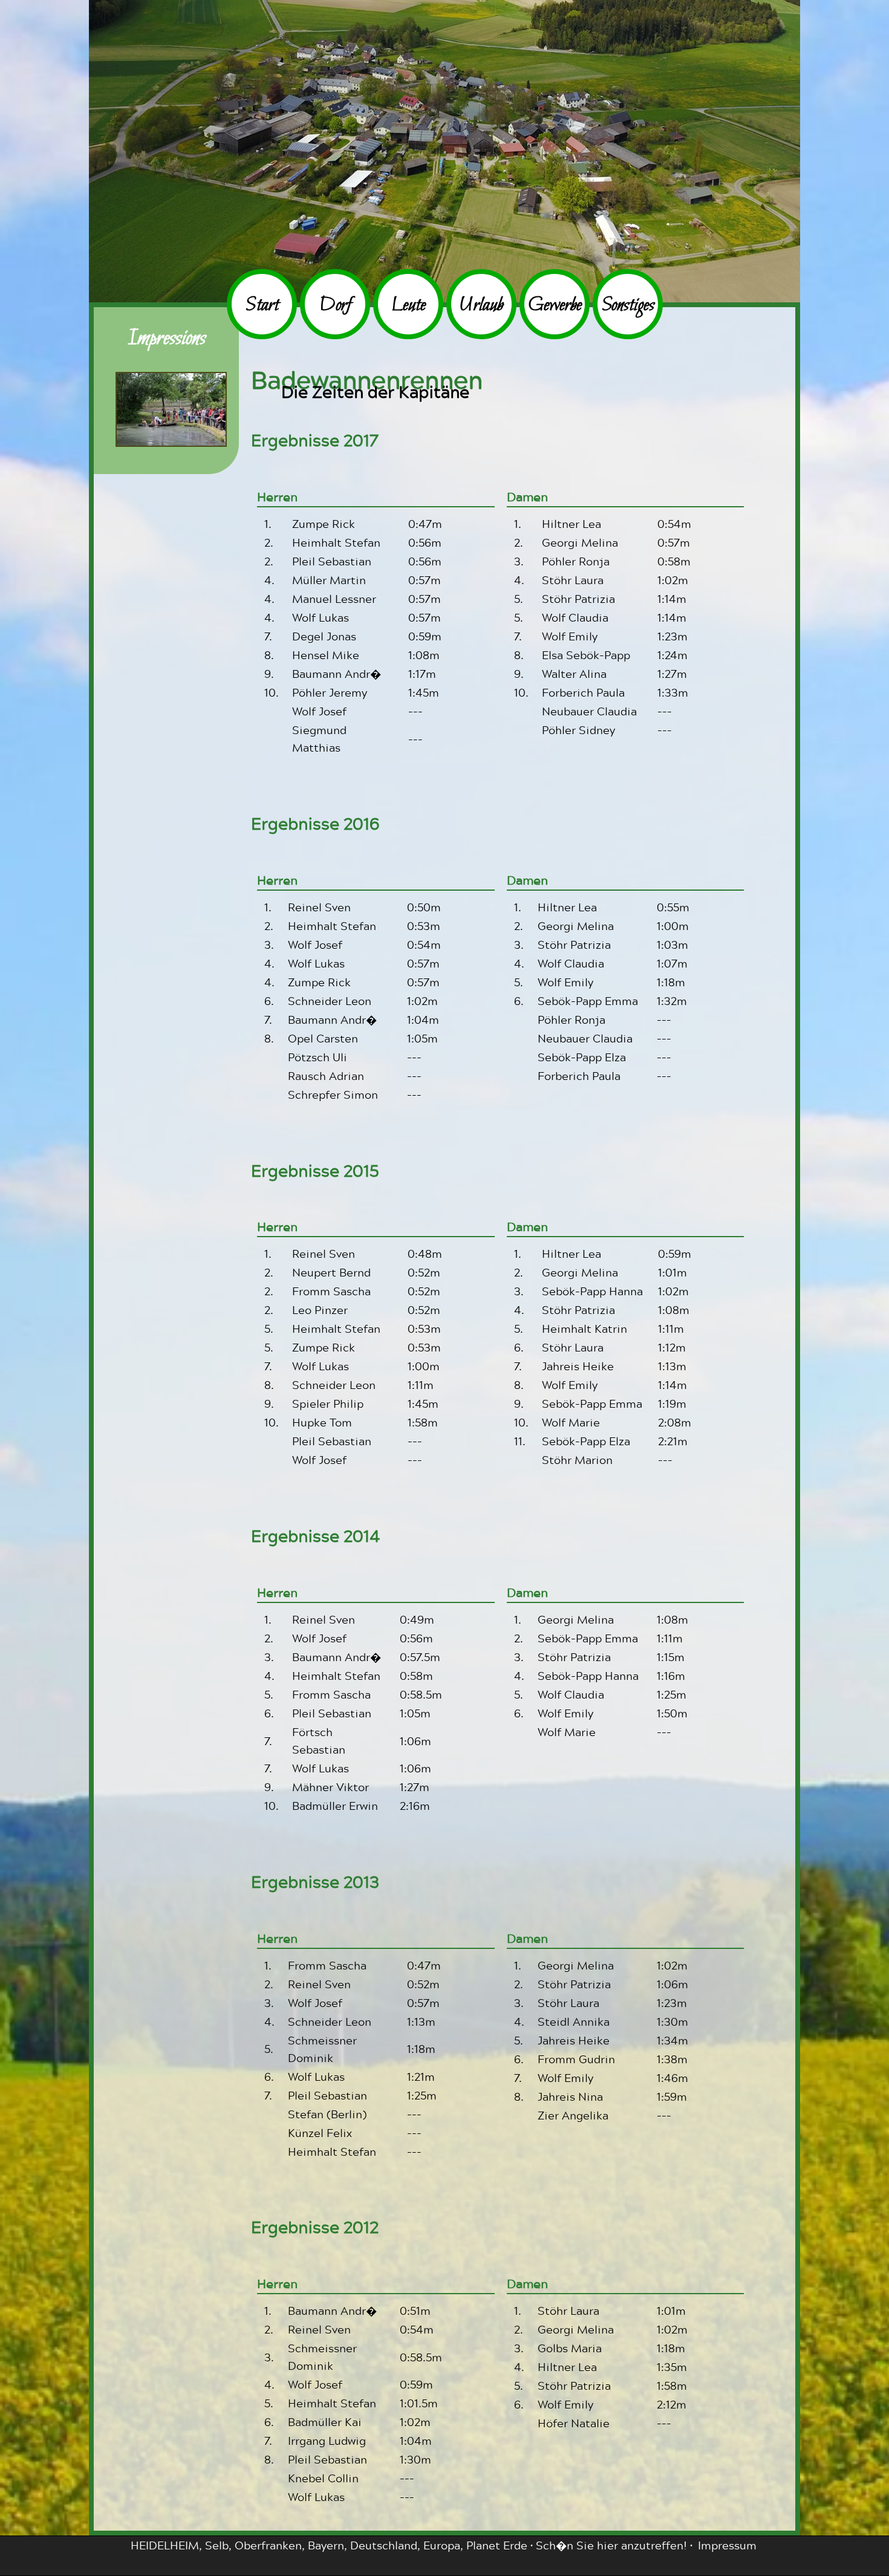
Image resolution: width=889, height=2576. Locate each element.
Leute (409, 306)
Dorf (335, 306)
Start (262, 306)
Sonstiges (628, 306)
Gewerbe (555, 306)
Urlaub (481, 306)
